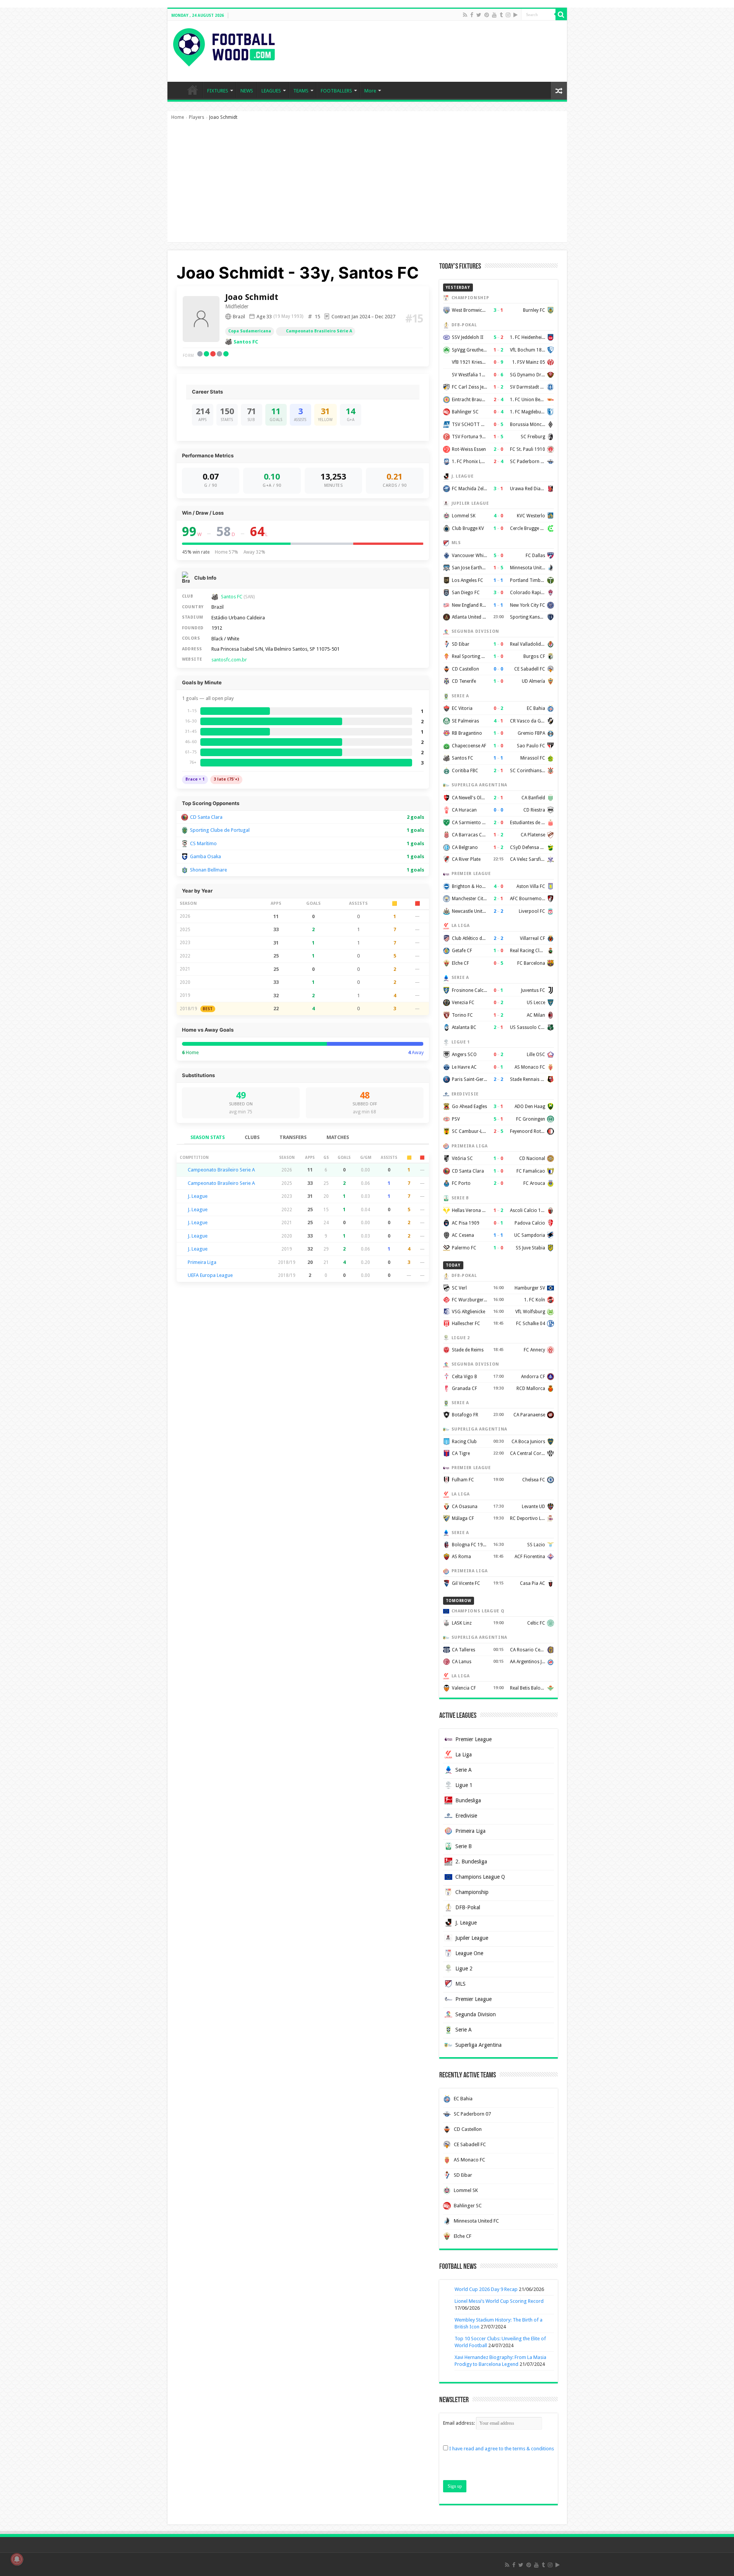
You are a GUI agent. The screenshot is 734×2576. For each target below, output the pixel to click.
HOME (193, 90)
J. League (198, 1196)
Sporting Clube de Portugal (220, 830)
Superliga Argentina (478, 2045)
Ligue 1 (464, 1785)
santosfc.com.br (229, 660)
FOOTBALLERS (336, 91)
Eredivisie (466, 1816)
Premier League (473, 1739)
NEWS (247, 91)
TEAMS (301, 91)
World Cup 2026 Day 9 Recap (486, 2289)
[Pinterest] (487, 15)
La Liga (464, 1755)
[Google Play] (516, 15)
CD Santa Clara (206, 817)
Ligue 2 (464, 1968)
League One (469, 1953)
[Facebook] (472, 15)
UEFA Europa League (210, 1275)
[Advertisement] (367, 185)
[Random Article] (559, 91)
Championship (472, 1892)
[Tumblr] (501, 15)
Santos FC (246, 342)
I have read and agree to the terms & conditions (502, 2449)
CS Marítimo (203, 843)
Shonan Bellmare (209, 870)
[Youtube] (494, 15)
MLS (460, 1984)
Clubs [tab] (252, 1137)
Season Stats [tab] (208, 1137)
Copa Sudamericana (250, 331)
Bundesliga (468, 1800)
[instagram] (508, 15)
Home (178, 117)
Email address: (460, 2423)
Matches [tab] (338, 1137)
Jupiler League (472, 1938)
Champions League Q (480, 1877)
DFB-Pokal (468, 1907)
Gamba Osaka (205, 856)
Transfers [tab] (293, 1137)
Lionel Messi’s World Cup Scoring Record (499, 2301)
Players (196, 117)
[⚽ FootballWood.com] (224, 46)
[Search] (561, 15)
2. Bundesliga (471, 1862)
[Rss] (465, 15)
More (370, 91)
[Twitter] (479, 15)
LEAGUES (271, 91)
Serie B (464, 1846)
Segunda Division (476, 2014)
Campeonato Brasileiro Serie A (221, 1170)
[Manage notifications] (17, 2559)
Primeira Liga (202, 1262)
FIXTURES (218, 91)
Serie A (464, 1770)
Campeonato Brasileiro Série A (319, 331)
